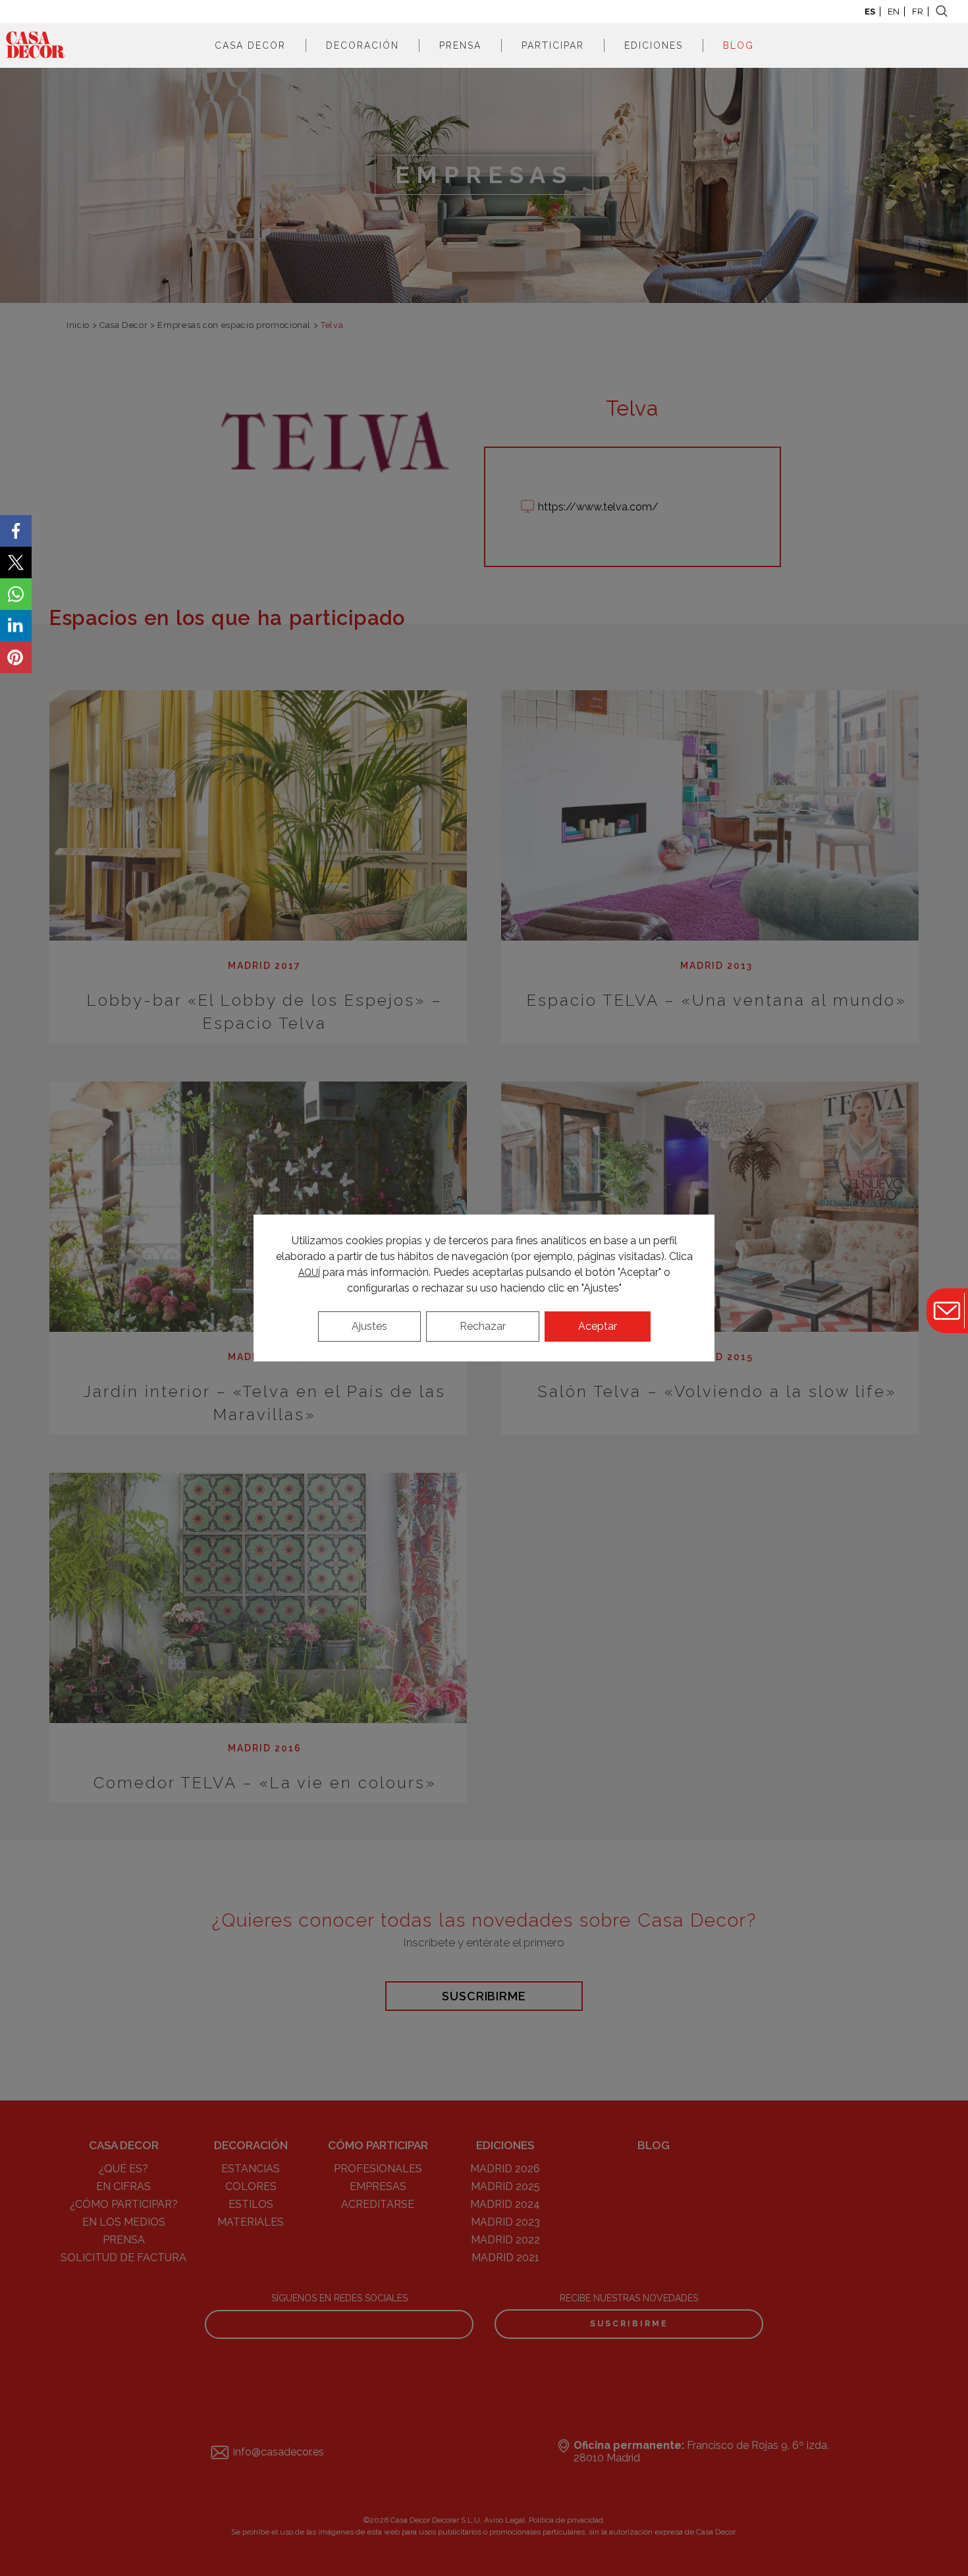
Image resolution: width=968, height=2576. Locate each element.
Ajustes (369, 1326)
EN (894, 12)
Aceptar (598, 1326)
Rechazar (483, 1326)
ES (870, 12)
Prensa (460, 45)
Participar (553, 45)
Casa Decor (250, 45)
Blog (739, 45)
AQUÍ (309, 1273)
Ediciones (654, 45)
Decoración (363, 45)
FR (918, 12)
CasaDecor (36, 45)
